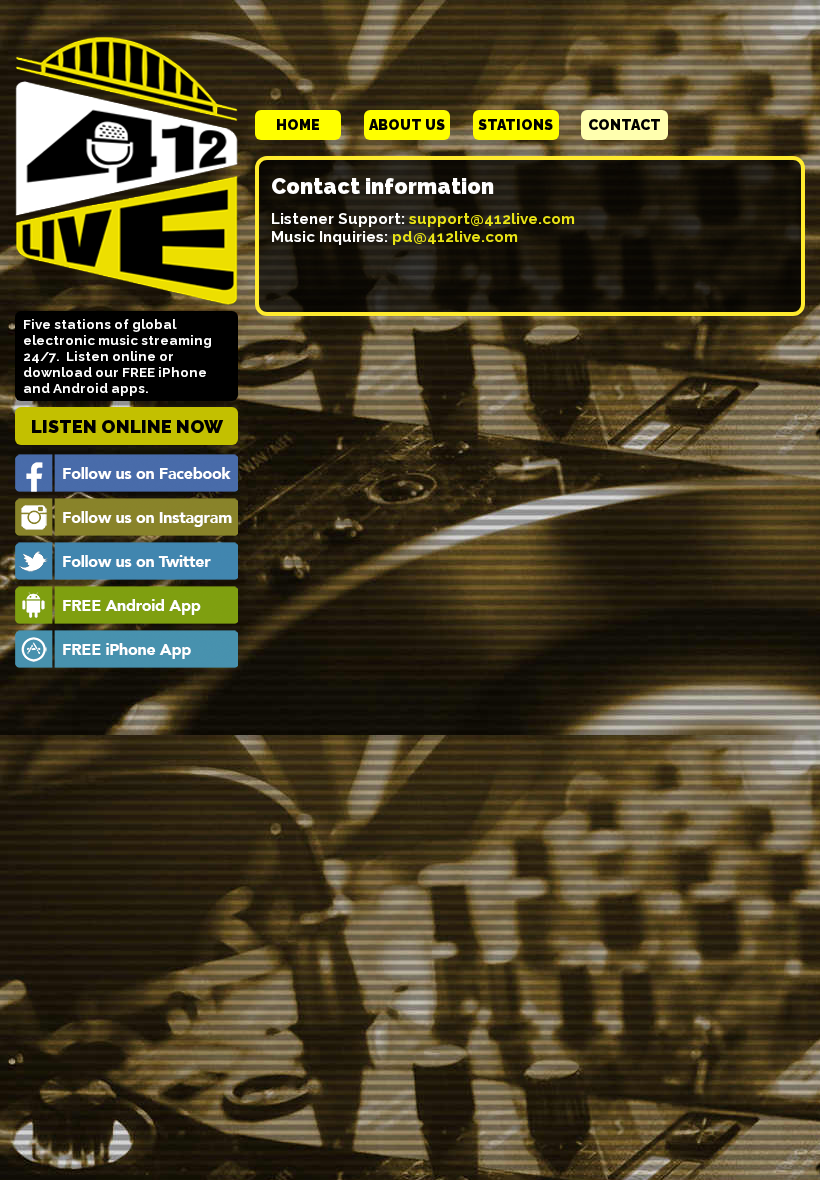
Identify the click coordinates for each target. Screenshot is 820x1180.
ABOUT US (407, 125)
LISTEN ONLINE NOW (127, 426)
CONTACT (624, 125)
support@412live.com (492, 219)
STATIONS (515, 125)
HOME (298, 125)
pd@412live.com (455, 237)
